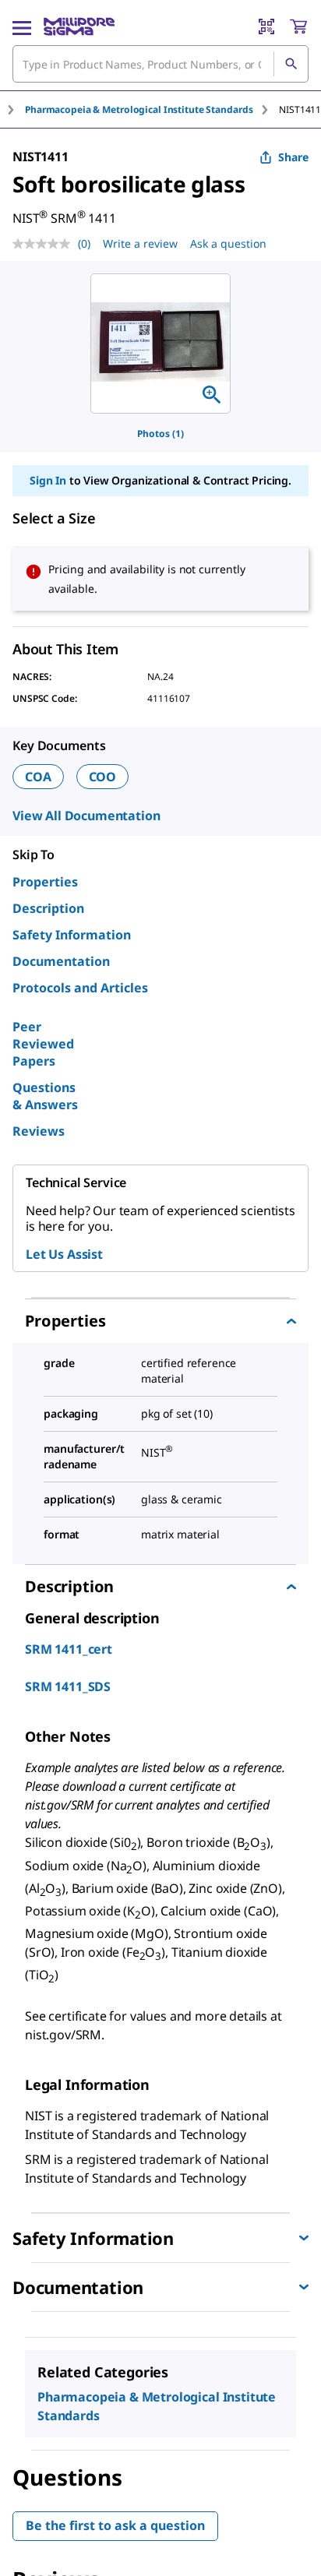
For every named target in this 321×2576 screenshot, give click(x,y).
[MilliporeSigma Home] (79, 26)
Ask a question (228, 243)
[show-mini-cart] (298, 26)
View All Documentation (86, 816)
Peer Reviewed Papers (43, 1044)
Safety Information (72, 935)
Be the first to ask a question (115, 2525)
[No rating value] (45, 244)
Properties (45, 882)
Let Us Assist (64, 1254)
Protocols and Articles (80, 988)
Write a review (140, 243)
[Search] (291, 64)
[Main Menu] (22, 26)
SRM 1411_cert (69, 1649)
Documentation (61, 961)
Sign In (48, 480)
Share (293, 157)
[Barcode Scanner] (266, 26)
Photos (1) (160, 433)
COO (103, 777)
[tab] (152, 109)
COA (38, 777)
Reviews (39, 1131)
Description (48, 908)
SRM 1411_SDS (68, 1686)
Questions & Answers (45, 1096)
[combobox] (160, 64)
